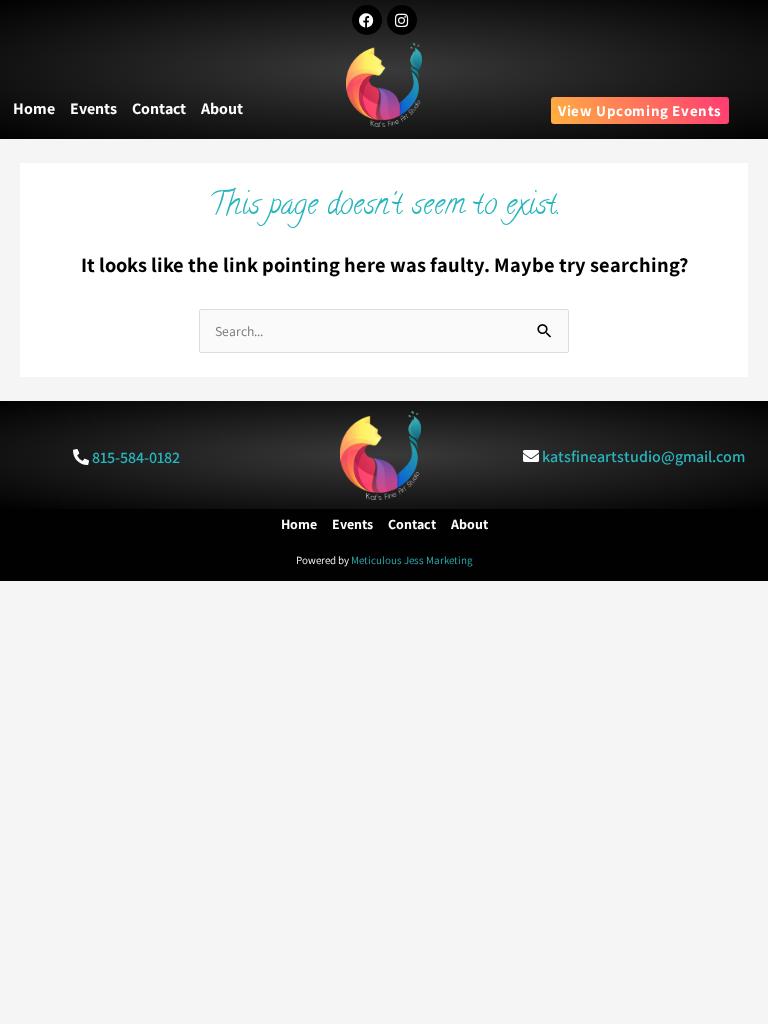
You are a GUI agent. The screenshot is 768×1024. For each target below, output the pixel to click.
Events (93, 108)
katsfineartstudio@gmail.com (643, 456)
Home (34, 108)
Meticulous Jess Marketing (412, 560)
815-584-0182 (136, 457)
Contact (159, 108)
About (222, 108)
